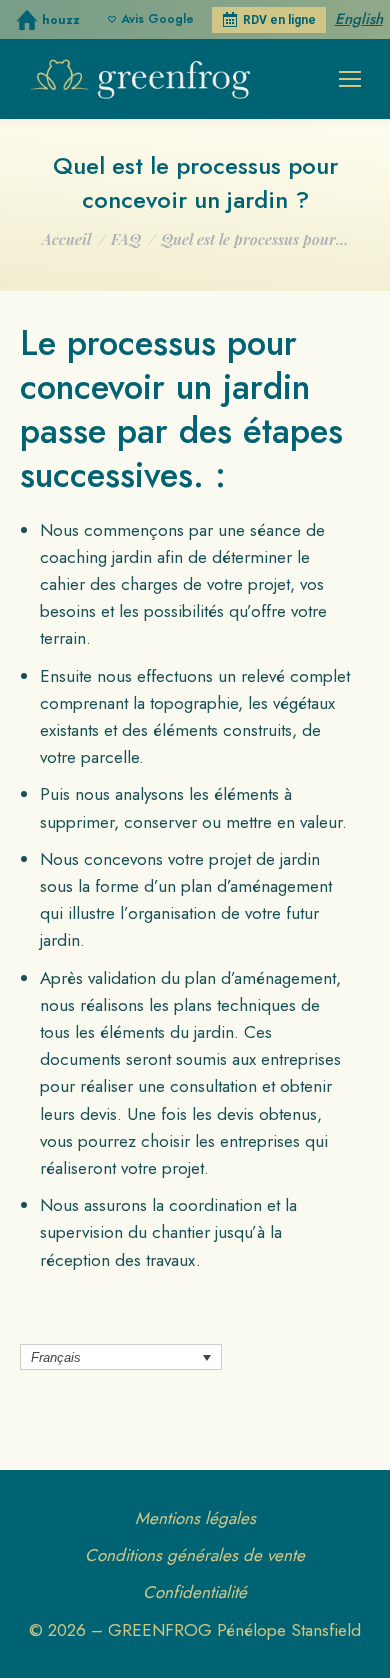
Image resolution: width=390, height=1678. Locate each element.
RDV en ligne (279, 20)
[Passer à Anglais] (359, 21)
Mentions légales (195, 1518)
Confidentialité (195, 1592)
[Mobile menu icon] (350, 79)
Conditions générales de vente (195, 1555)
